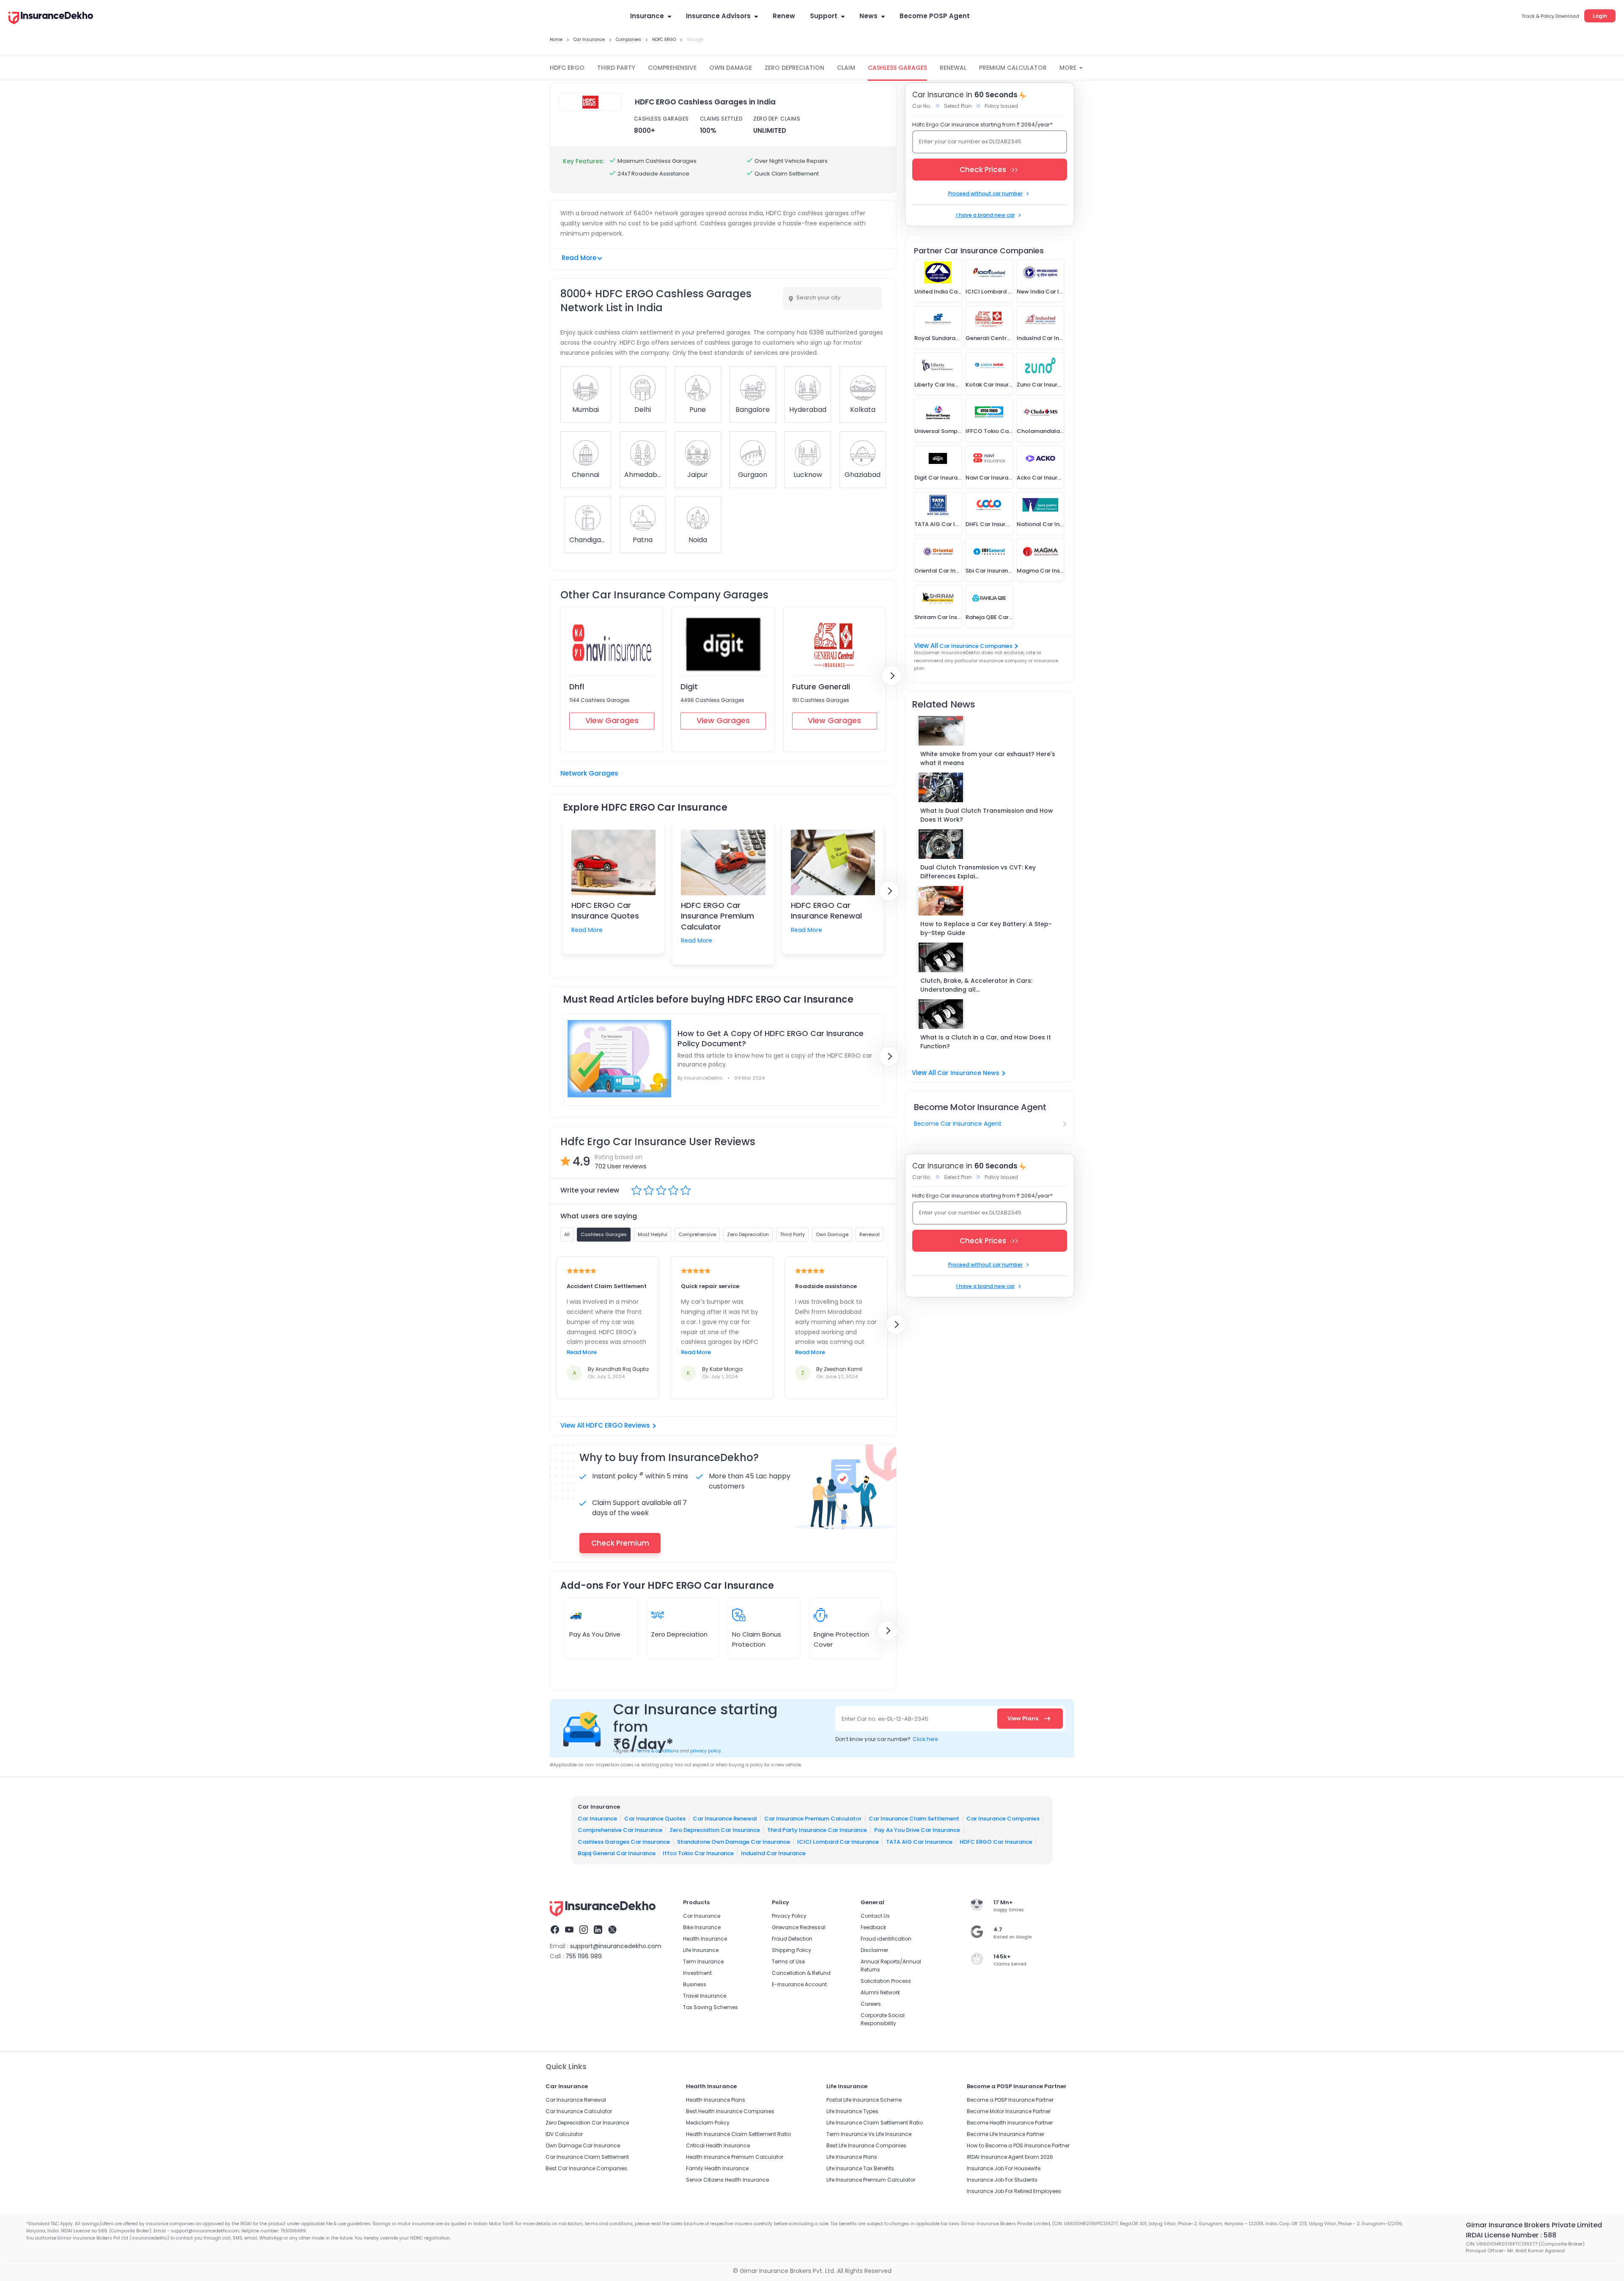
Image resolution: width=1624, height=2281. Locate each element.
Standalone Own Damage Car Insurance (734, 1842)
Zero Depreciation (679, 1634)
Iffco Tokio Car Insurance (698, 1853)
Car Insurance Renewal (725, 1819)
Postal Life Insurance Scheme (864, 2100)
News (868, 16)
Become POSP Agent (935, 16)
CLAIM (846, 68)
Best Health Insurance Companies (730, 2111)
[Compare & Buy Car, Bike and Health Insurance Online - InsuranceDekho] (51, 19)
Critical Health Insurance (718, 2145)
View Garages (612, 720)
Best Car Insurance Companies (586, 2168)
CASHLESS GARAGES (897, 68)
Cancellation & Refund (801, 1973)
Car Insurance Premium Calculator (813, 1819)
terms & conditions (657, 1751)
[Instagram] (584, 1931)
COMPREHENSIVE (672, 68)
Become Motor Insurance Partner (1009, 2111)
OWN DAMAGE (731, 68)
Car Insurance (597, 1819)
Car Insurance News (968, 1073)
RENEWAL (953, 68)
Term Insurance (703, 1962)
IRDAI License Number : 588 (1511, 2235)
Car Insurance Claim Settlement (914, 1819)
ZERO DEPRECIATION (794, 68)
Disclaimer (874, 1950)
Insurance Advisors (718, 16)
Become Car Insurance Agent (958, 1124)
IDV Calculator (564, 2134)
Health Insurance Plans (716, 2100)
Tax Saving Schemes (710, 2007)
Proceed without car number (985, 193)
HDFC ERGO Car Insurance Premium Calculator (717, 916)
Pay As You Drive (595, 1634)
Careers (871, 2004)
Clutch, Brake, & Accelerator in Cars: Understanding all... (976, 985)
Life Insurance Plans (852, 2157)
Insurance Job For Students (1002, 2180)
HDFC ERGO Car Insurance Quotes (605, 910)
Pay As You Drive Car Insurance (917, 1830)
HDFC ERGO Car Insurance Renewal (826, 910)
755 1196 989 (584, 1956)
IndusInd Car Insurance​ (773, 1853)
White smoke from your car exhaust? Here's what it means (988, 758)
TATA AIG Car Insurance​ (919, 1842)
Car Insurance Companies (976, 646)
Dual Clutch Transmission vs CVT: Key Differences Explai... (978, 872)
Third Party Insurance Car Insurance (817, 1830)
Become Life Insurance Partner (1005, 2134)
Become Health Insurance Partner (1010, 2123)
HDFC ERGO (567, 68)
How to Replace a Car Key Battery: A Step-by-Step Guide (986, 928)
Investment (697, 1973)
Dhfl (577, 687)
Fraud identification (886, 1939)
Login (1600, 16)
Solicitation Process (886, 1981)
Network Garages (589, 773)
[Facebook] (555, 1931)
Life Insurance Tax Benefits (860, 2168)
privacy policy (706, 1751)
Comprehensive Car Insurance (620, 1830)
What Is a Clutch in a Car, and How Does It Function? (986, 1042)
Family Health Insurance (717, 2168)
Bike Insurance (702, 1927)
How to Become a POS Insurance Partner (1018, 2145)
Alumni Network (880, 1992)
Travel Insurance (705, 1996)
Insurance (647, 16)
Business (695, 1984)
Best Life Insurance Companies (866, 2145)
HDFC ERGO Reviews (618, 1425)
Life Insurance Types (852, 2111)
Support (824, 16)
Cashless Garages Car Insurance (624, 1842)
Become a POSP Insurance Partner (1010, 2100)
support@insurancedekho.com (616, 1946)
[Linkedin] (598, 1931)
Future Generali (821, 687)
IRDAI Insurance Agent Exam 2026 (1010, 2157)
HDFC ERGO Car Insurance (996, 1842)
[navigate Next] (892, 676)
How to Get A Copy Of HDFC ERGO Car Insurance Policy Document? (771, 1039)
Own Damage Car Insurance (583, 2145)
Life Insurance (701, 1950)
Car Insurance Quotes (655, 1819)
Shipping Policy (791, 1950)
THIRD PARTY (616, 68)
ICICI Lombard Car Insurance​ (838, 1842)
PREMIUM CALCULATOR (1013, 68)
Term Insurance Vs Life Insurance (869, 2134)
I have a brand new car (985, 215)
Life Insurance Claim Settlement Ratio (875, 2123)
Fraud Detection (792, 1939)
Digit (689, 687)
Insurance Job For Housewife (1004, 2168)
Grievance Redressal (799, 1927)
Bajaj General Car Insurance (617, 1853)
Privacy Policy (789, 1916)
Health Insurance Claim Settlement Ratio (738, 2134)
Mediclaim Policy (708, 2123)
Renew (784, 16)
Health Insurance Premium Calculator (735, 2157)
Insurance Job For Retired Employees (1014, 2191)
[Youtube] (569, 1931)
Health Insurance (705, 1939)
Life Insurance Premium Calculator (871, 2180)
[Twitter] (612, 1931)
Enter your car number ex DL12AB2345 (970, 141)
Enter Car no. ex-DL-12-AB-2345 (885, 1719)
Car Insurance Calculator (579, 2111)
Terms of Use (788, 1962)
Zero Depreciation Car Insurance (715, 1830)
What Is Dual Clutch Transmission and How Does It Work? (987, 815)
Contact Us (875, 1916)
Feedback (873, 1927)
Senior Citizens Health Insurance (727, 2180)
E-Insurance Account (799, 1984)
